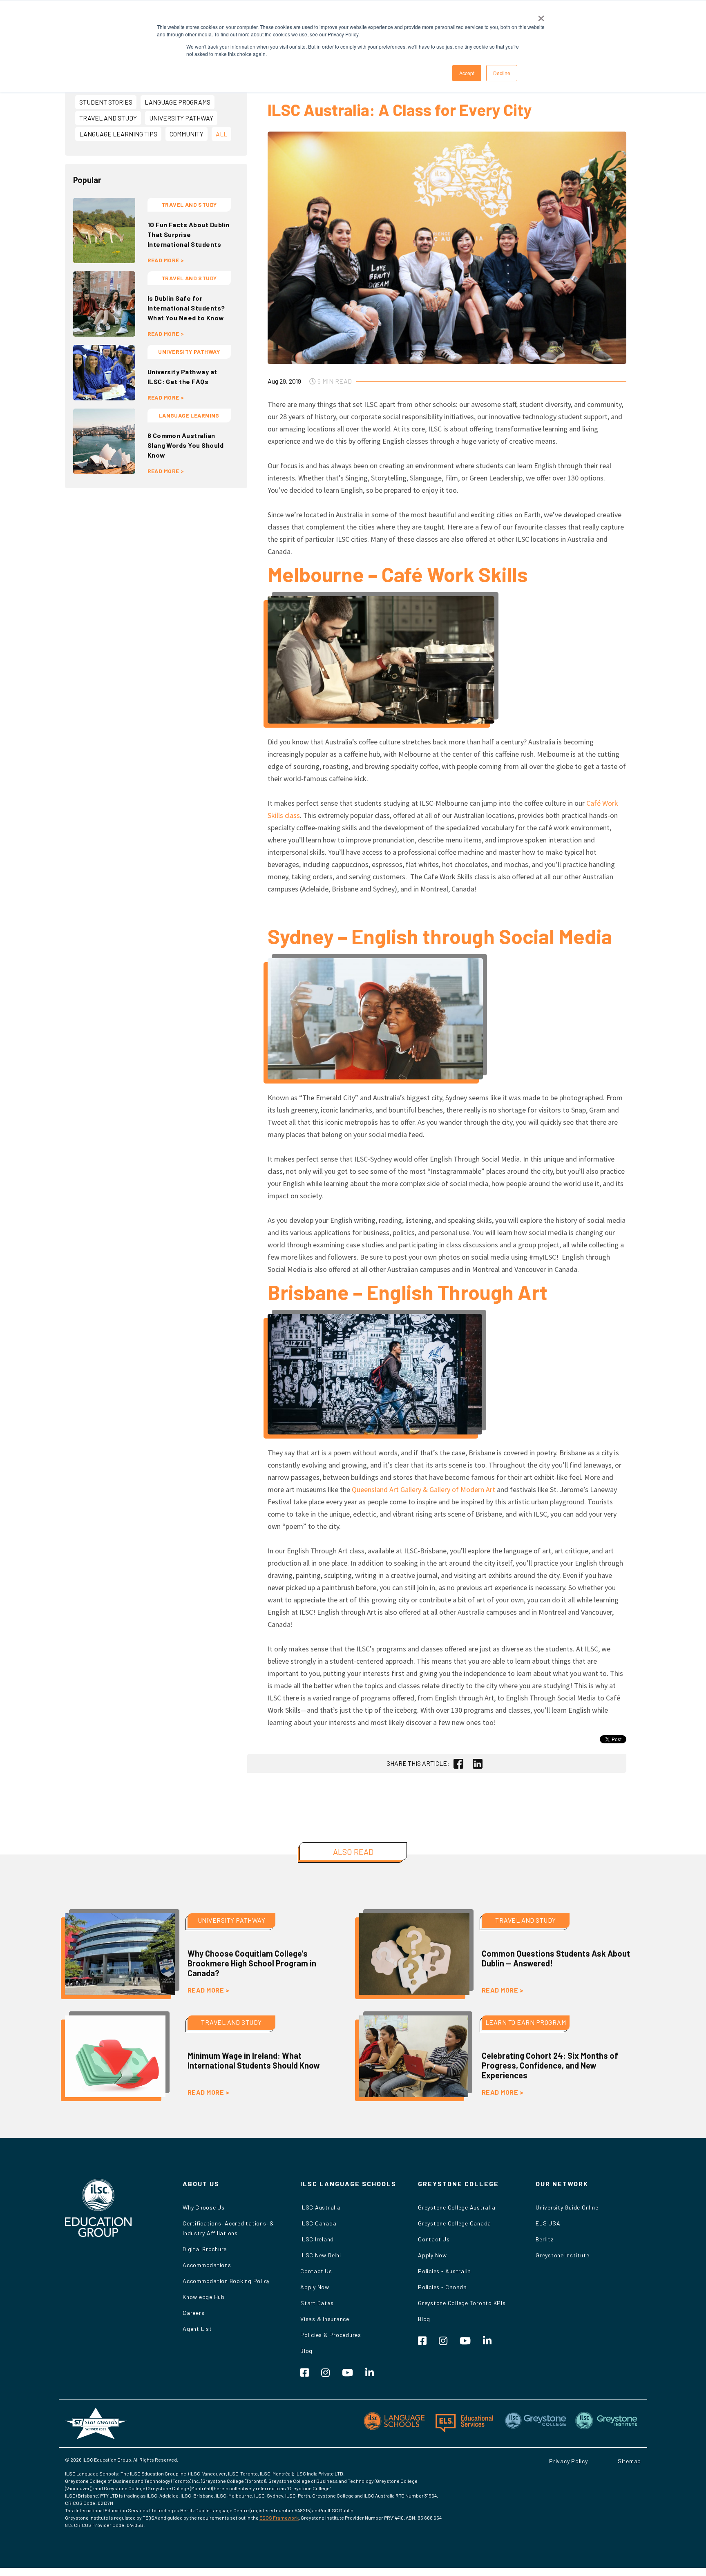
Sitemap (629, 2461)
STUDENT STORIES (106, 102)
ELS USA (548, 2223)
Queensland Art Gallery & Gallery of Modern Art (423, 1489)
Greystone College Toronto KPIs (462, 2303)
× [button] (541, 16)
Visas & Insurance (325, 2319)
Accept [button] (467, 73)
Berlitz (544, 2239)
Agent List (197, 2329)
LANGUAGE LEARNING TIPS (118, 134)
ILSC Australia (321, 2207)
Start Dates (317, 2303)
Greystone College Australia (457, 2207)
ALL (221, 134)
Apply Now (315, 2287)
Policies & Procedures (331, 2335)
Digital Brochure (205, 2249)
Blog (306, 2351)
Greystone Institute (562, 2255)
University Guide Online (567, 2207)
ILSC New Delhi (321, 2255)
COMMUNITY (187, 134)
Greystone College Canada (455, 2223)
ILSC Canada (318, 2223)
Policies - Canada (442, 2287)
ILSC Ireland (317, 2239)
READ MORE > (166, 260)
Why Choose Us (204, 2207)
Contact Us (316, 2271)
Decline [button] (502, 73)
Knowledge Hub (204, 2297)
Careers (193, 2313)
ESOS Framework (279, 2518)
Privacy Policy (569, 2461)
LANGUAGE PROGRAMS (178, 102)
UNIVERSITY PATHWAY (181, 118)
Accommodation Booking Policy (226, 2281)
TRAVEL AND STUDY (108, 118)
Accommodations (207, 2265)
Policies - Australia (445, 2271)
